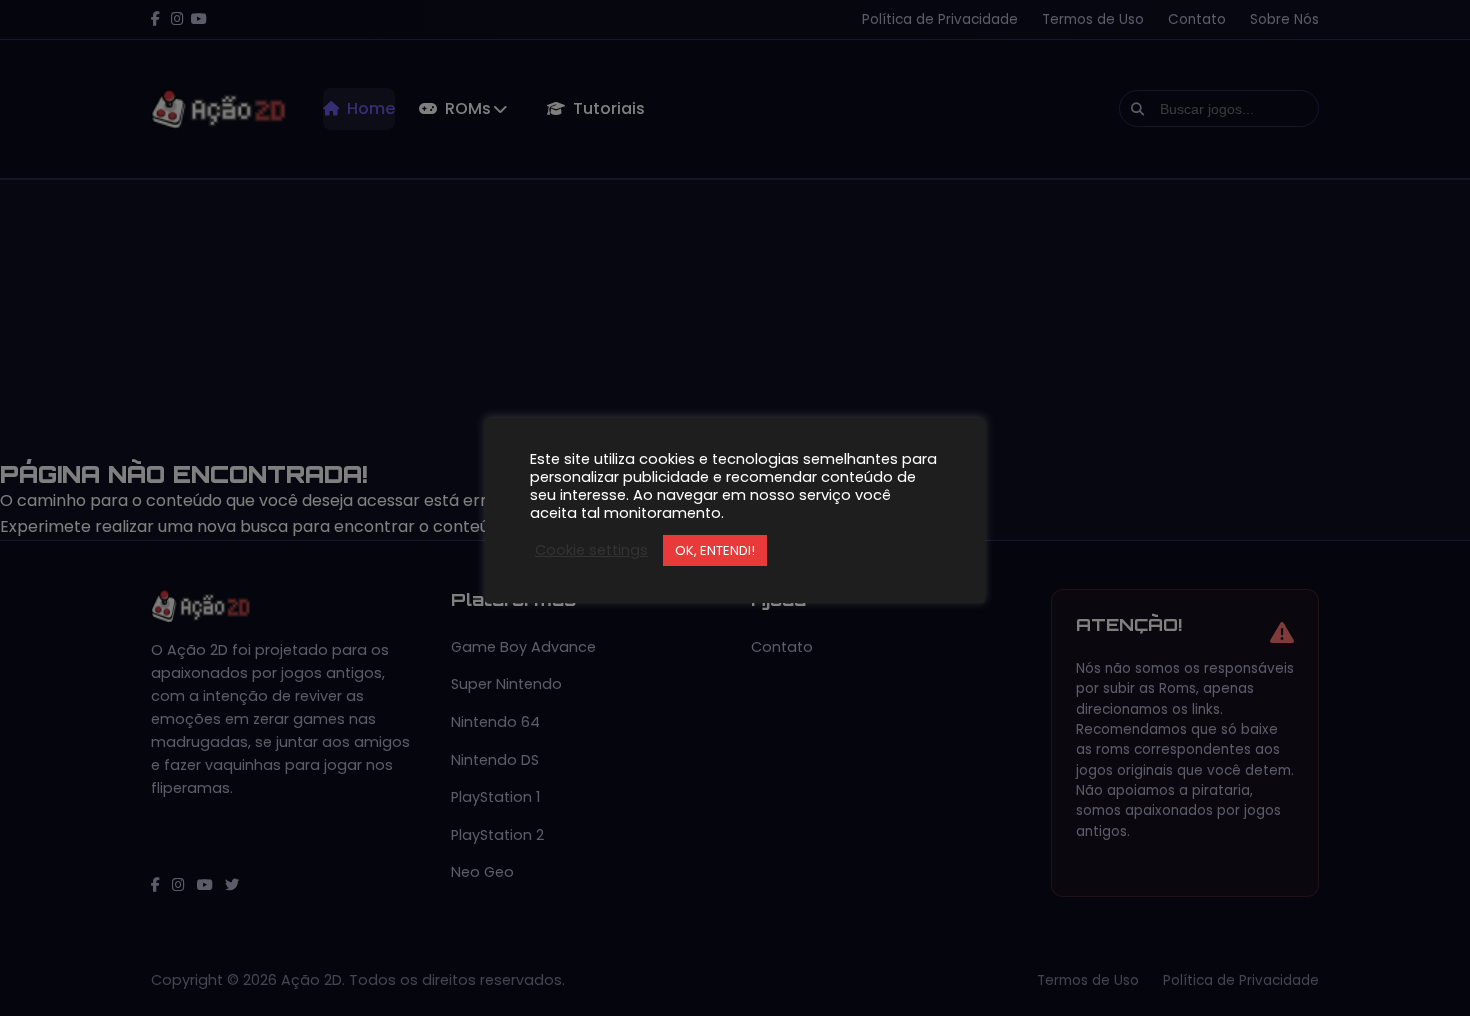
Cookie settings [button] (591, 550)
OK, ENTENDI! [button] (715, 550)
